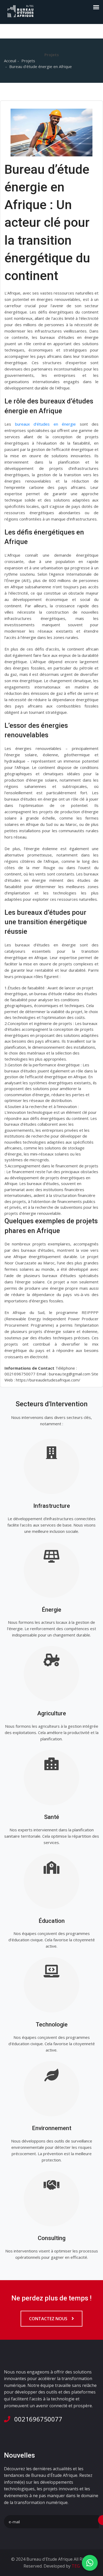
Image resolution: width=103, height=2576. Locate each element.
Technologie (52, 2024)
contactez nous (49, 2319)
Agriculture (52, 1713)
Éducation (52, 1921)
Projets (28, 61)
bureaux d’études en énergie (46, 424)
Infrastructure (52, 1506)
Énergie (51, 1610)
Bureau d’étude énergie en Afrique (41, 66)
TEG (75, 2566)
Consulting (52, 2238)
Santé (52, 1817)
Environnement (52, 2128)
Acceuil (10, 61)
